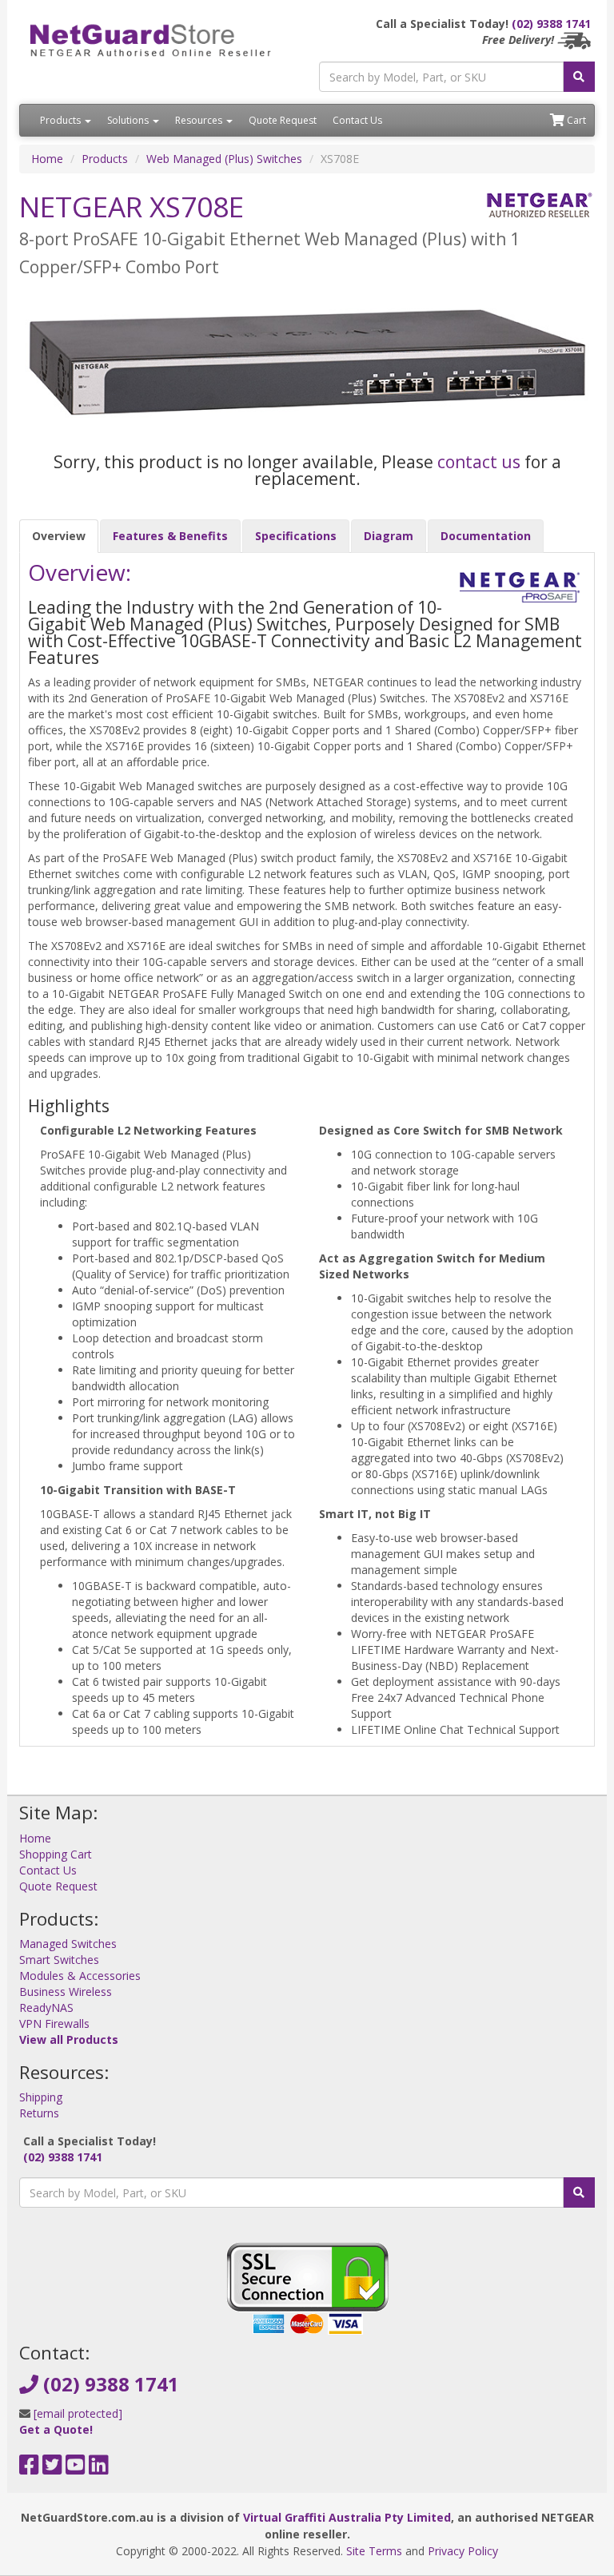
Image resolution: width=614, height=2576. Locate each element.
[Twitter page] (52, 2469)
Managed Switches (68, 1944)
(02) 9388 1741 (551, 24)
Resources (200, 120)
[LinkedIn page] (99, 2469)
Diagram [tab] (389, 536)
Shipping (41, 2097)
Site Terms (374, 2551)
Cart (575, 120)
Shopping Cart (56, 1854)
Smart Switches (59, 1960)
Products (62, 120)
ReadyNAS (46, 2008)
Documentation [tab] (486, 536)
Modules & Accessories (80, 1976)
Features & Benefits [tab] (170, 536)
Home (47, 159)
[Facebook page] (29, 2469)
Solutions (129, 120)
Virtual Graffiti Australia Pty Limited (347, 2517)
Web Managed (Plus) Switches (224, 159)
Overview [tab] (59, 536)
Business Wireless (66, 1992)
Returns (39, 2113)
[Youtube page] (76, 2469)
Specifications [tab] (296, 536)
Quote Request (283, 120)
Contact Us (357, 120)
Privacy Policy (463, 2551)
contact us (479, 462)
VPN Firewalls (54, 2023)
